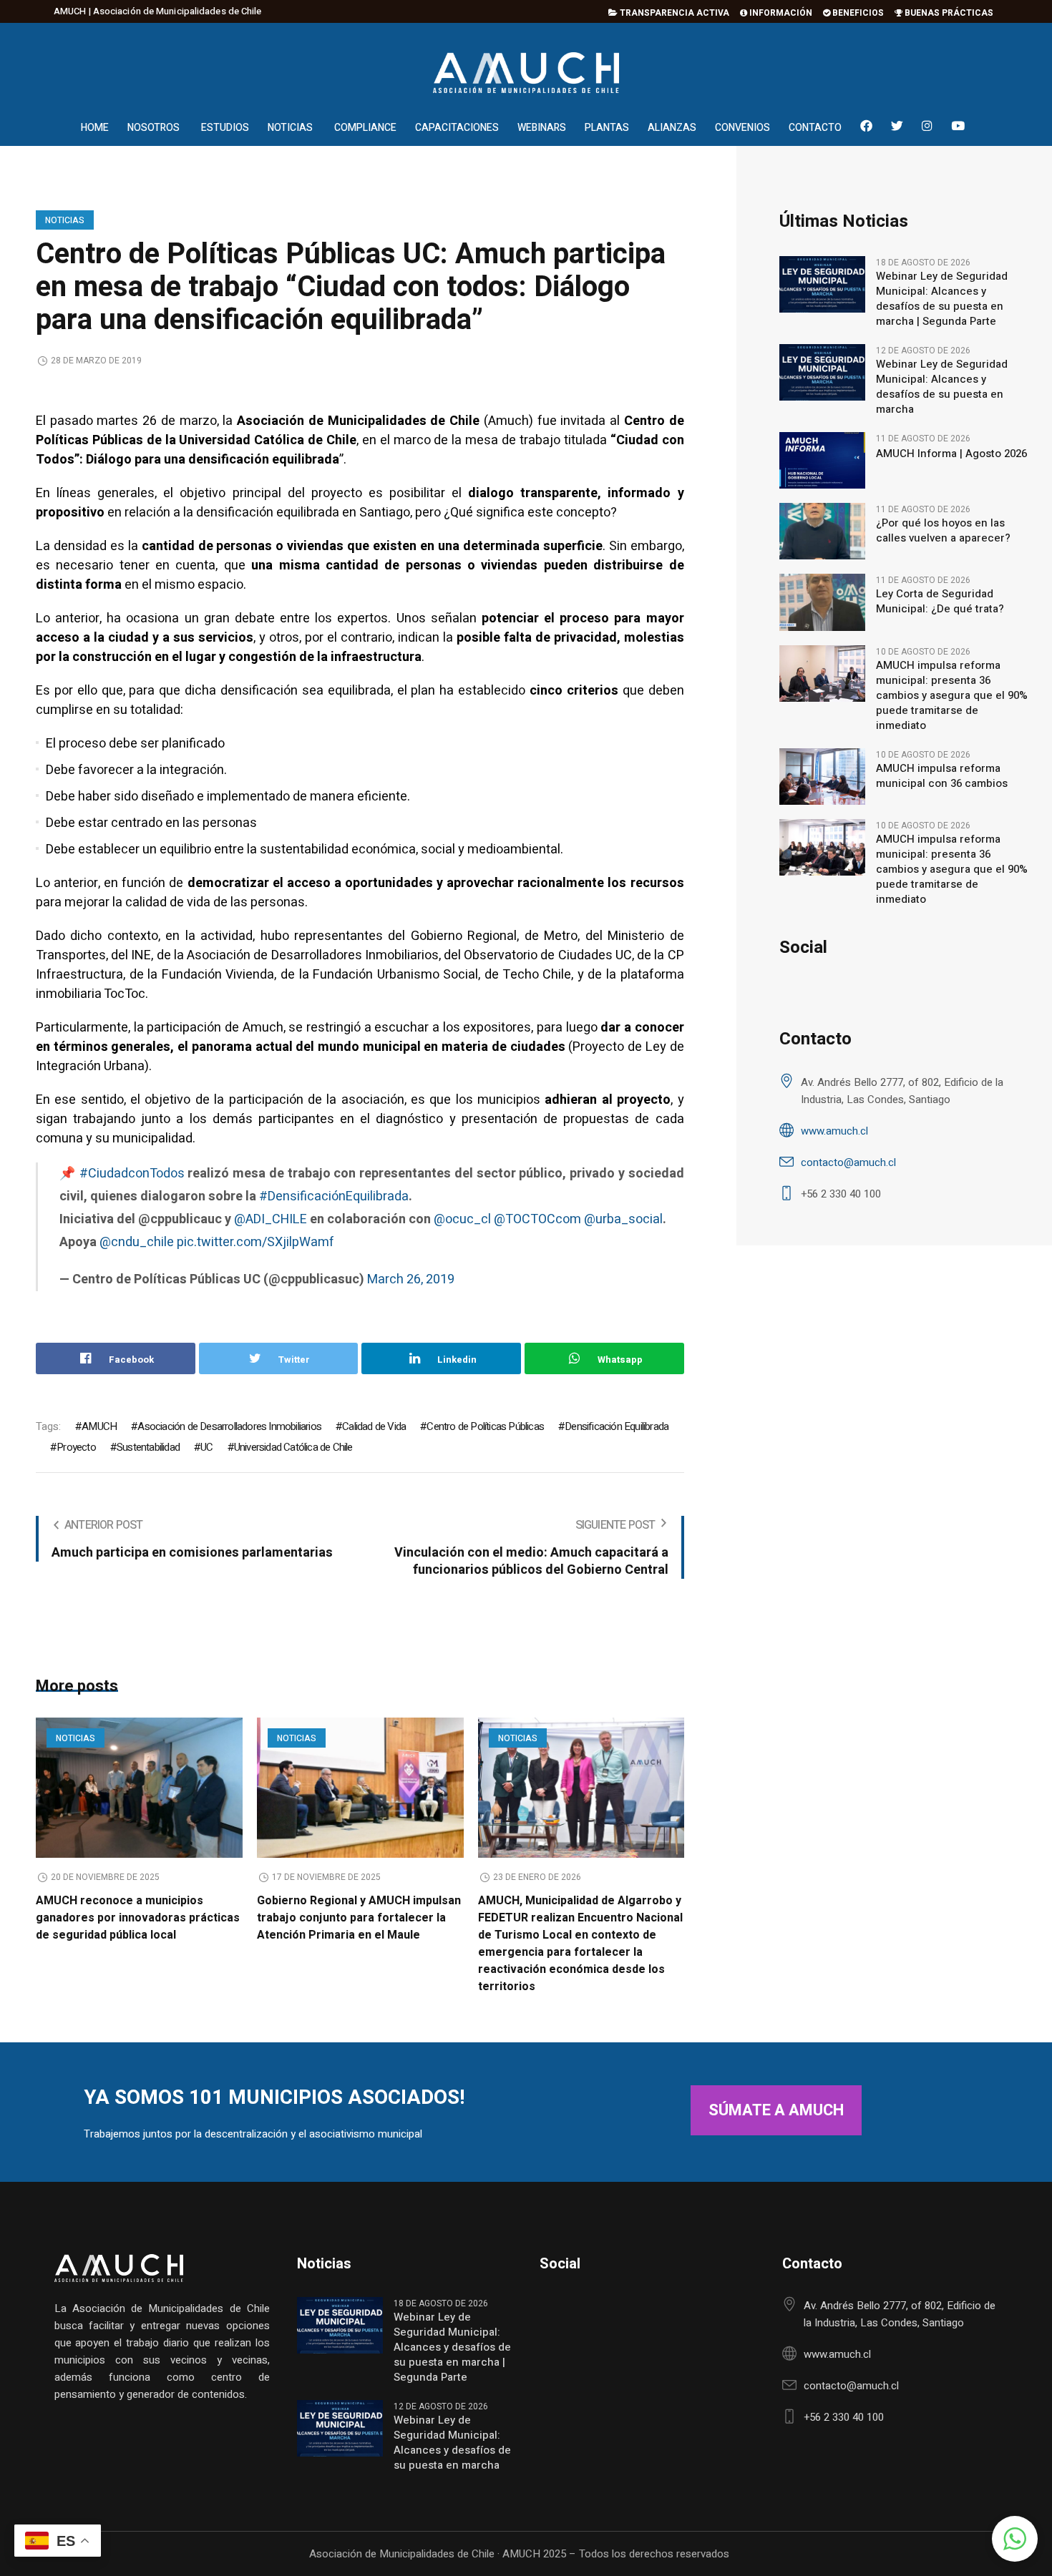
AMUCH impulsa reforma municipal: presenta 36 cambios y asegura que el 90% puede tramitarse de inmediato (952, 696)
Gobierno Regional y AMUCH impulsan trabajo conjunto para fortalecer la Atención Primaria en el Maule (359, 1918)
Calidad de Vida (374, 1426)
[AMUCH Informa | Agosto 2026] (822, 460)
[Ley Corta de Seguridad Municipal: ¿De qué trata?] (822, 602)
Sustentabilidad (148, 1447)
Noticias (65, 220)
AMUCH (99, 1426)
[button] (1015, 2539)
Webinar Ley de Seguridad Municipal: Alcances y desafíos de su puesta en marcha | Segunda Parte (942, 299)
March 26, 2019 (411, 1279)
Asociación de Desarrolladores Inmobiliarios (229, 1426)
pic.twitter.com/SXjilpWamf (255, 1242)
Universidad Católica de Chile (293, 1447)
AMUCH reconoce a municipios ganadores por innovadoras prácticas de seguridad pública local (138, 1918)
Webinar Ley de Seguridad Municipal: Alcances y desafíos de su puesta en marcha (942, 387)
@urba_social (623, 1219)
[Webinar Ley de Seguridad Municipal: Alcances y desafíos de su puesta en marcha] (822, 372)
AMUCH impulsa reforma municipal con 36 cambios (942, 776)
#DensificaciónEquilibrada (334, 1196)
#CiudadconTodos (132, 1174)
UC (206, 1447)
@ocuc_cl (462, 1219)
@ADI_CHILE (271, 1219)
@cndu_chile (137, 1242)
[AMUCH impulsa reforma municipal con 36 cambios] (822, 775)
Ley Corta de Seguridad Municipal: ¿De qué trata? (940, 602)
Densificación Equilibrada (617, 1426)
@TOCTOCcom (537, 1219)
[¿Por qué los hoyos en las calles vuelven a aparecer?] (822, 531)
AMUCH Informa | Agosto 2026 (951, 454)
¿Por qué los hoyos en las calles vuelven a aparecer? (943, 531)
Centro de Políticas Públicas (485, 1426)
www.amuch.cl (834, 1131)
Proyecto (76, 1447)
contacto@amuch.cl (848, 1162)
